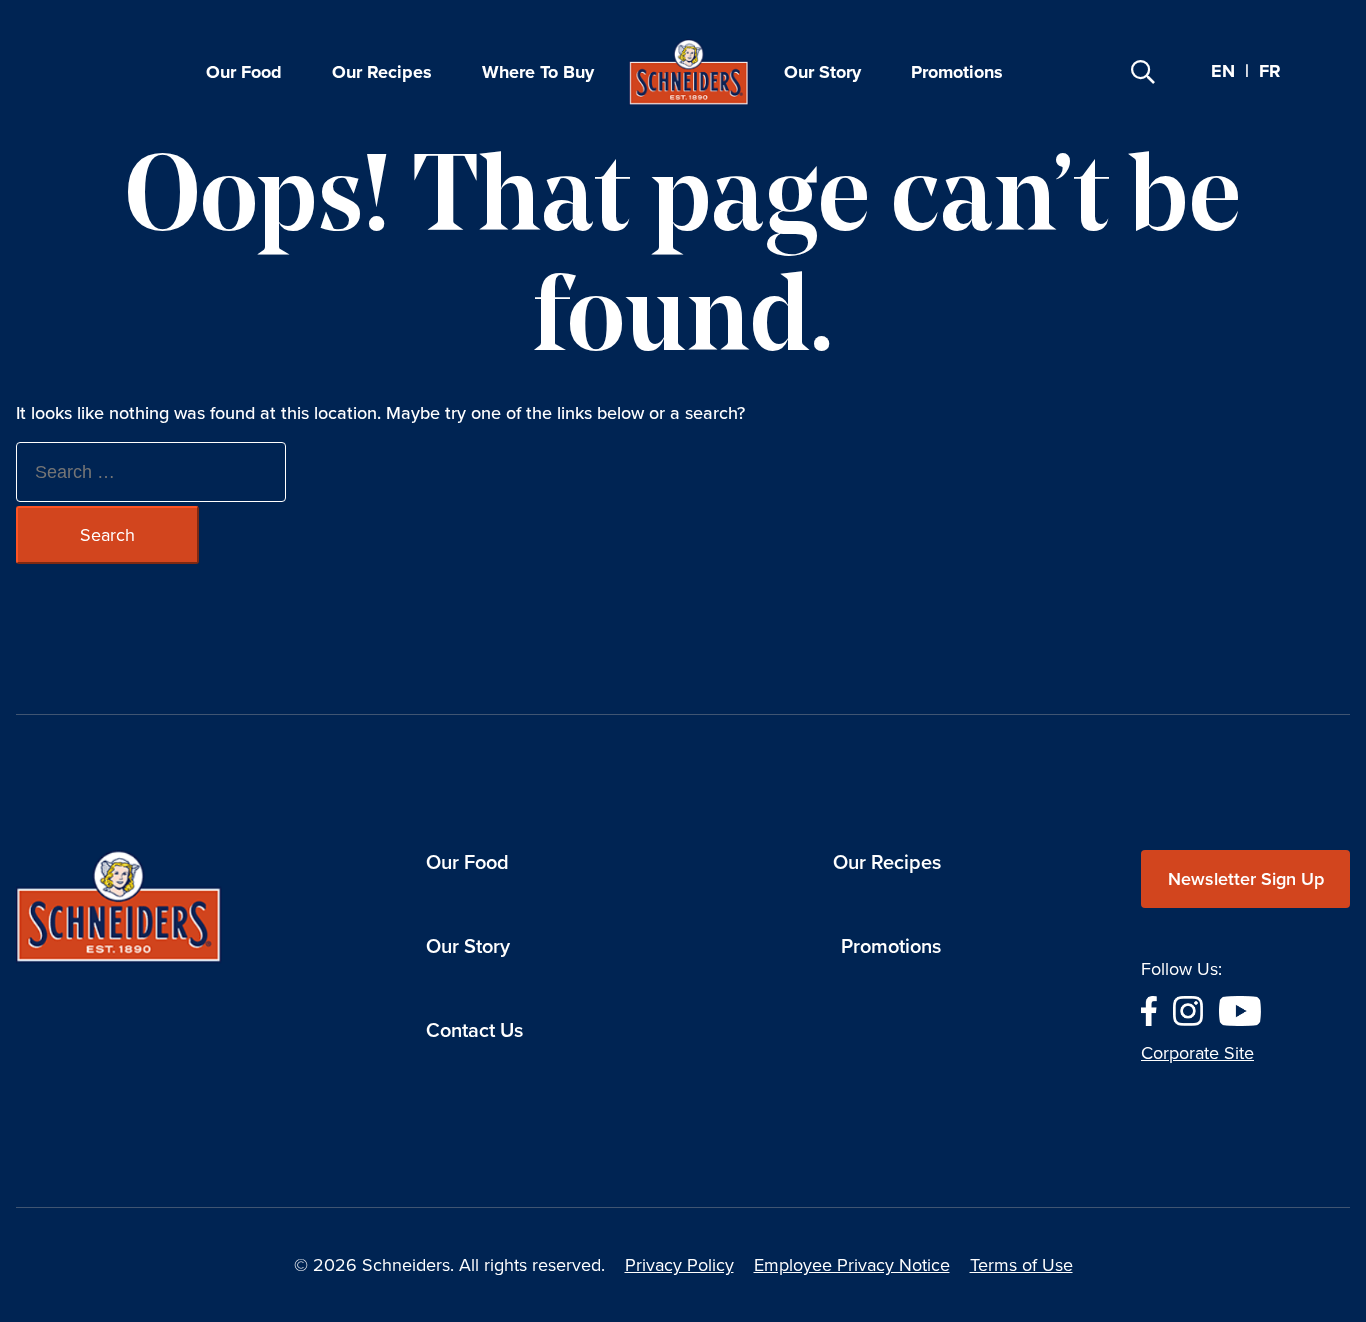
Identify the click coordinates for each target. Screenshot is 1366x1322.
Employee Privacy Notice (852, 1265)
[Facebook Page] (1149, 1009)
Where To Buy (538, 72)
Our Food (244, 72)
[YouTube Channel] (1240, 1009)
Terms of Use (1021, 1265)
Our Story (822, 72)
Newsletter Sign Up (1246, 879)
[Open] (1143, 72)
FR (1270, 72)
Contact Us (474, 1030)
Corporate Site (1197, 1053)
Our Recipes (382, 72)
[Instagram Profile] (1188, 1009)
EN (1223, 71)
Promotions (957, 72)
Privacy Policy (679, 1265)
